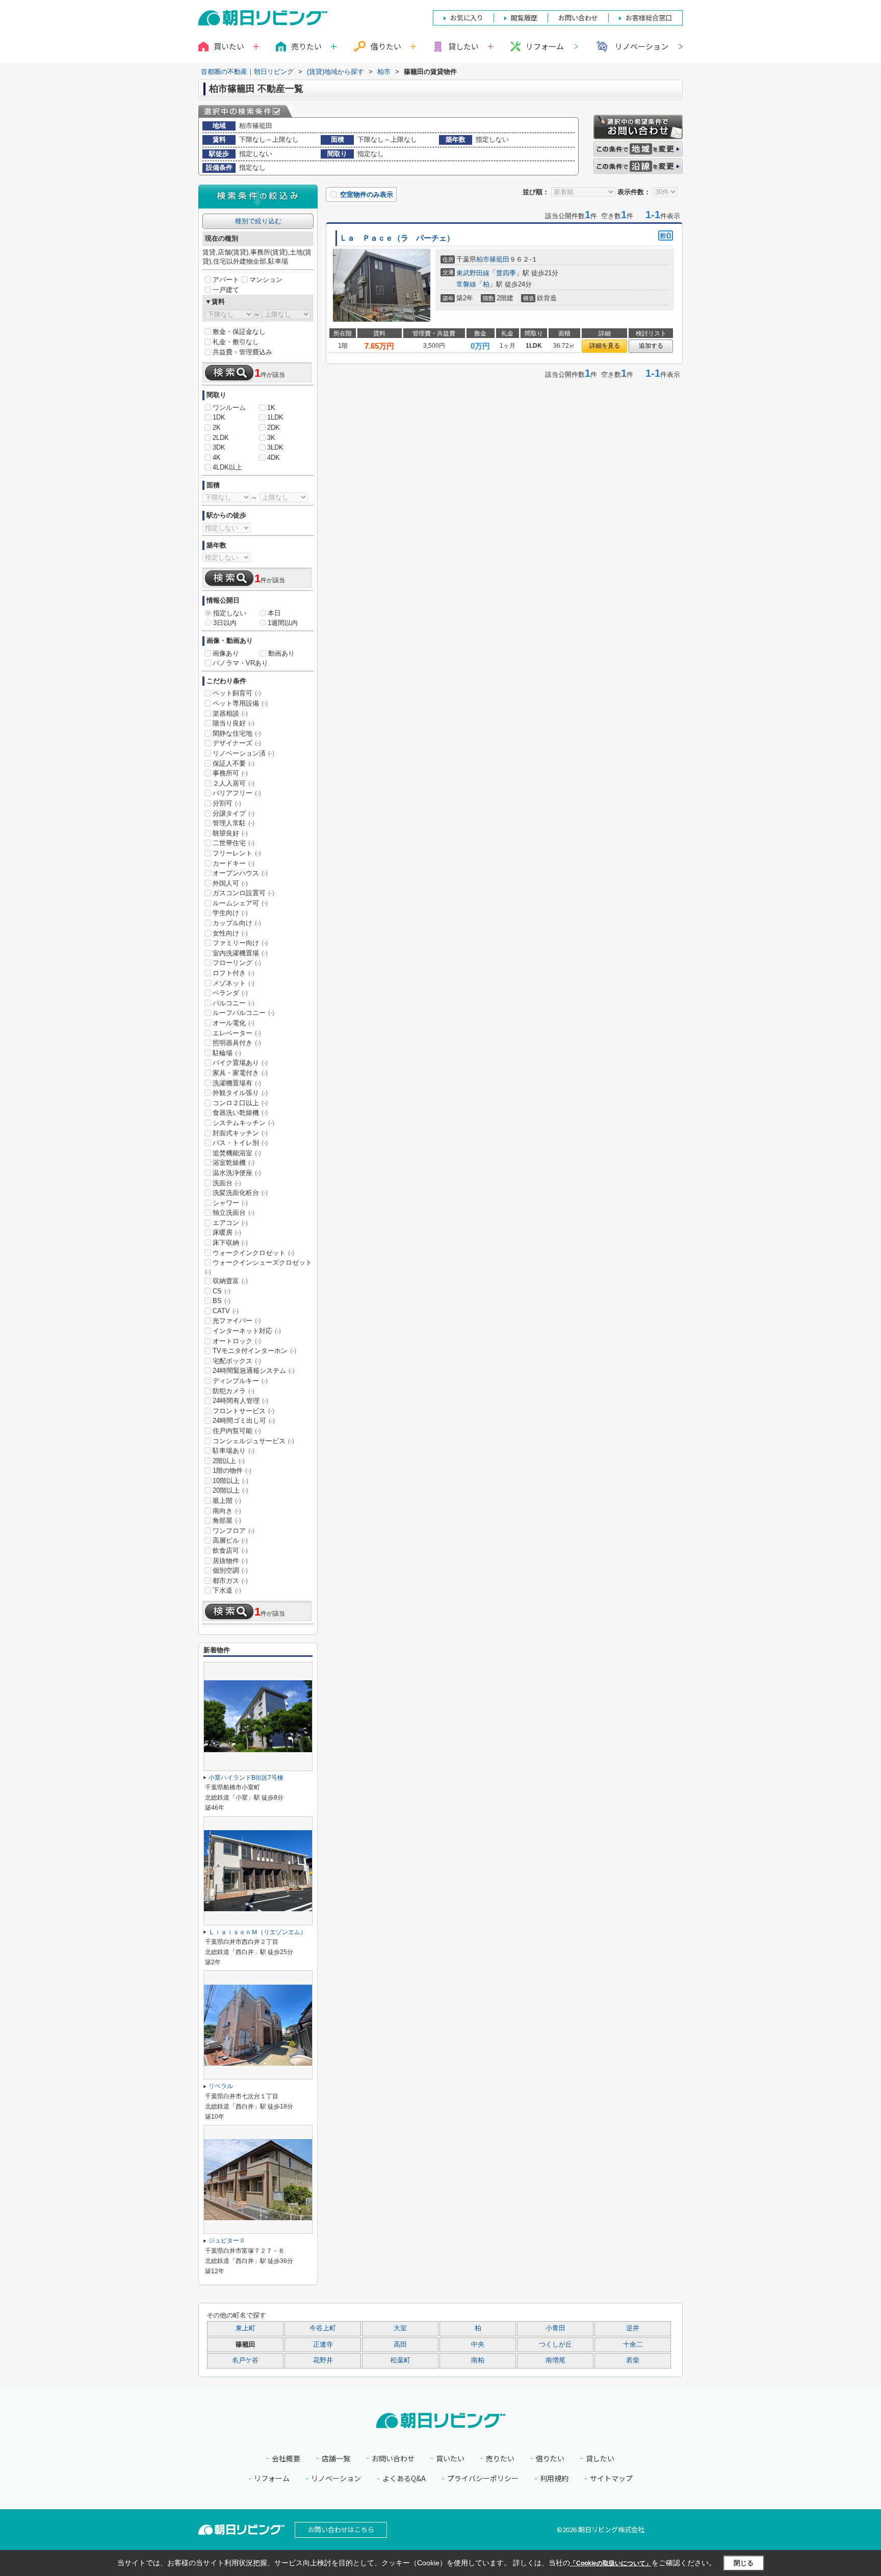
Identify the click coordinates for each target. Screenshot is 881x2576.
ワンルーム (229, 408)
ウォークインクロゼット (253, 1253)
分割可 (227, 803)
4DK (274, 458)
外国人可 (230, 883)
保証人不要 (234, 763)
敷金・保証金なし (239, 332)
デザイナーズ (237, 743)
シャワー (230, 1203)
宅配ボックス (237, 1361)
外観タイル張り (240, 1093)
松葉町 (400, 2360)
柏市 (483, 259)
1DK (219, 417)
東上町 (245, 2328)
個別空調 (230, 1570)
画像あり (226, 653)
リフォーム (545, 46)
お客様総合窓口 (649, 18)
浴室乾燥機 (234, 1163)
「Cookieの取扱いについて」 (611, 2563)
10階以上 (230, 1481)
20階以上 (230, 1490)
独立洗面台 (234, 1213)
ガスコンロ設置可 (243, 893)
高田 (400, 2345)
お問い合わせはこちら (341, 2529)
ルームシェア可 (240, 903)
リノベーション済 (243, 753)
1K (271, 408)
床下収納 (230, 1243)
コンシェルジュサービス (253, 1441)
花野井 (323, 2360)
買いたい (450, 2458)
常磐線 (466, 284)
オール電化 (234, 1023)
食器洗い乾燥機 (240, 1113)
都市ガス (230, 1581)
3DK (219, 447)
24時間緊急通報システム (254, 1371)
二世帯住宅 (234, 843)
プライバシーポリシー (483, 2478)
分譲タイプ (234, 813)
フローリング (237, 963)
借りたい (550, 2458)
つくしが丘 (555, 2345)
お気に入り (467, 18)
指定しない (230, 613)
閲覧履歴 (524, 18)
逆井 (633, 2328)
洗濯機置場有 (237, 1083)
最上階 (227, 1501)
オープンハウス (240, 873)
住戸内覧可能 (237, 1431)
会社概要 (286, 2458)
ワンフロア (234, 1531)
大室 (400, 2328)
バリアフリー (237, 793)
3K (271, 438)
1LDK (275, 417)
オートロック (237, 1341)
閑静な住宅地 (237, 733)
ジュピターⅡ (227, 2241)
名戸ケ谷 (245, 2360)
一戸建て (226, 290)
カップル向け (237, 923)
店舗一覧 (336, 2458)
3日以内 (225, 623)
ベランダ (230, 993)
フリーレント (237, 853)
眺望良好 (230, 833)
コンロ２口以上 (240, 1103)
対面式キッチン (240, 1133)
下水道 (227, 1590)
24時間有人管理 (240, 1401)
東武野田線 (473, 273)
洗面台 (227, 1183)
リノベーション (642, 46)
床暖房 (227, 1232)
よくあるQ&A (404, 2478)
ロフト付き (234, 973)
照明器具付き (237, 1043)
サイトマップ (611, 2478)
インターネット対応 (247, 1331)
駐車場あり (234, 1451)
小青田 (555, 2328)
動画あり (281, 653)
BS (222, 1301)
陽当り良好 (234, 723)
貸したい (600, 2458)
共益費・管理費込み (242, 352)
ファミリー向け (240, 943)
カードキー (234, 863)
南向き (227, 1511)
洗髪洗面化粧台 (240, 1193)
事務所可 (230, 773)
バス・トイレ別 (240, 1143)
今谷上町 (323, 2328)
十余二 (633, 2345)
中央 (478, 2345)
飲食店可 (230, 1551)
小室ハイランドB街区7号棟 (246, 1778)
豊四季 (506, 273)
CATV (226, 1311)
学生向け (230, 913)
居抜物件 (230, 1561)
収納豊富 (230, 1281)
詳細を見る (605, 346)
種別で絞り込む (258, 221)
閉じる (744, 2563)
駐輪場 (227, 1053)
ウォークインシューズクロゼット (258, 1267)
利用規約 (554, 2478)
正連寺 (323, 2345)
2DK (274, 427)
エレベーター (237, 1033)
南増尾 (555, 2360)
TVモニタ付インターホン (254, 1351)
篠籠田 (499, 259)
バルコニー (234, 1003)
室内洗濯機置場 (240, 953)
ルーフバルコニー (243, 1013)
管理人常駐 (234, 823)
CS (222, 1291)
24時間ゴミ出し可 (244, 1421)
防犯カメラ (234, 1391)
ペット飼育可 (237, 693)
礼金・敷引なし (236, 342)
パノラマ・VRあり (240, 663)
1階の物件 (232, 1471)
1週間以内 (283, 623)
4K (217, 458)
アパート (226, 280)
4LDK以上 (227, 467)
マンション (266, 280)
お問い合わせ (393, 2458)
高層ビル (230, 1540)
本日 (274, 613)
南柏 (478, 2360)
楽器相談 (230, 713)
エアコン (230, 1223)
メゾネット (234, 983)
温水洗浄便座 (237, 1173)
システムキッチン (243, 1123)
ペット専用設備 (240, 703)
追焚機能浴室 (237, 1153)
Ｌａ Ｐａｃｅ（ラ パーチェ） (397, 238)
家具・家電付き (240, 1073)
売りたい (500, 2458)
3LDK (275, 447)
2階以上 (229, 1461)
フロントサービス (243, 1411)
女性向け (230, 933)
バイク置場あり (240, 1063)
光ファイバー (237, 1321)
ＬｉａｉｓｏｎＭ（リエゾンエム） (257, 1932)
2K (217, 427)
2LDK (221, 438)
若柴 (633, 2360)
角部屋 (227, 1520)
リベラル (221, 2086)
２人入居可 (234, 783)
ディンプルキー (240, 1381)
